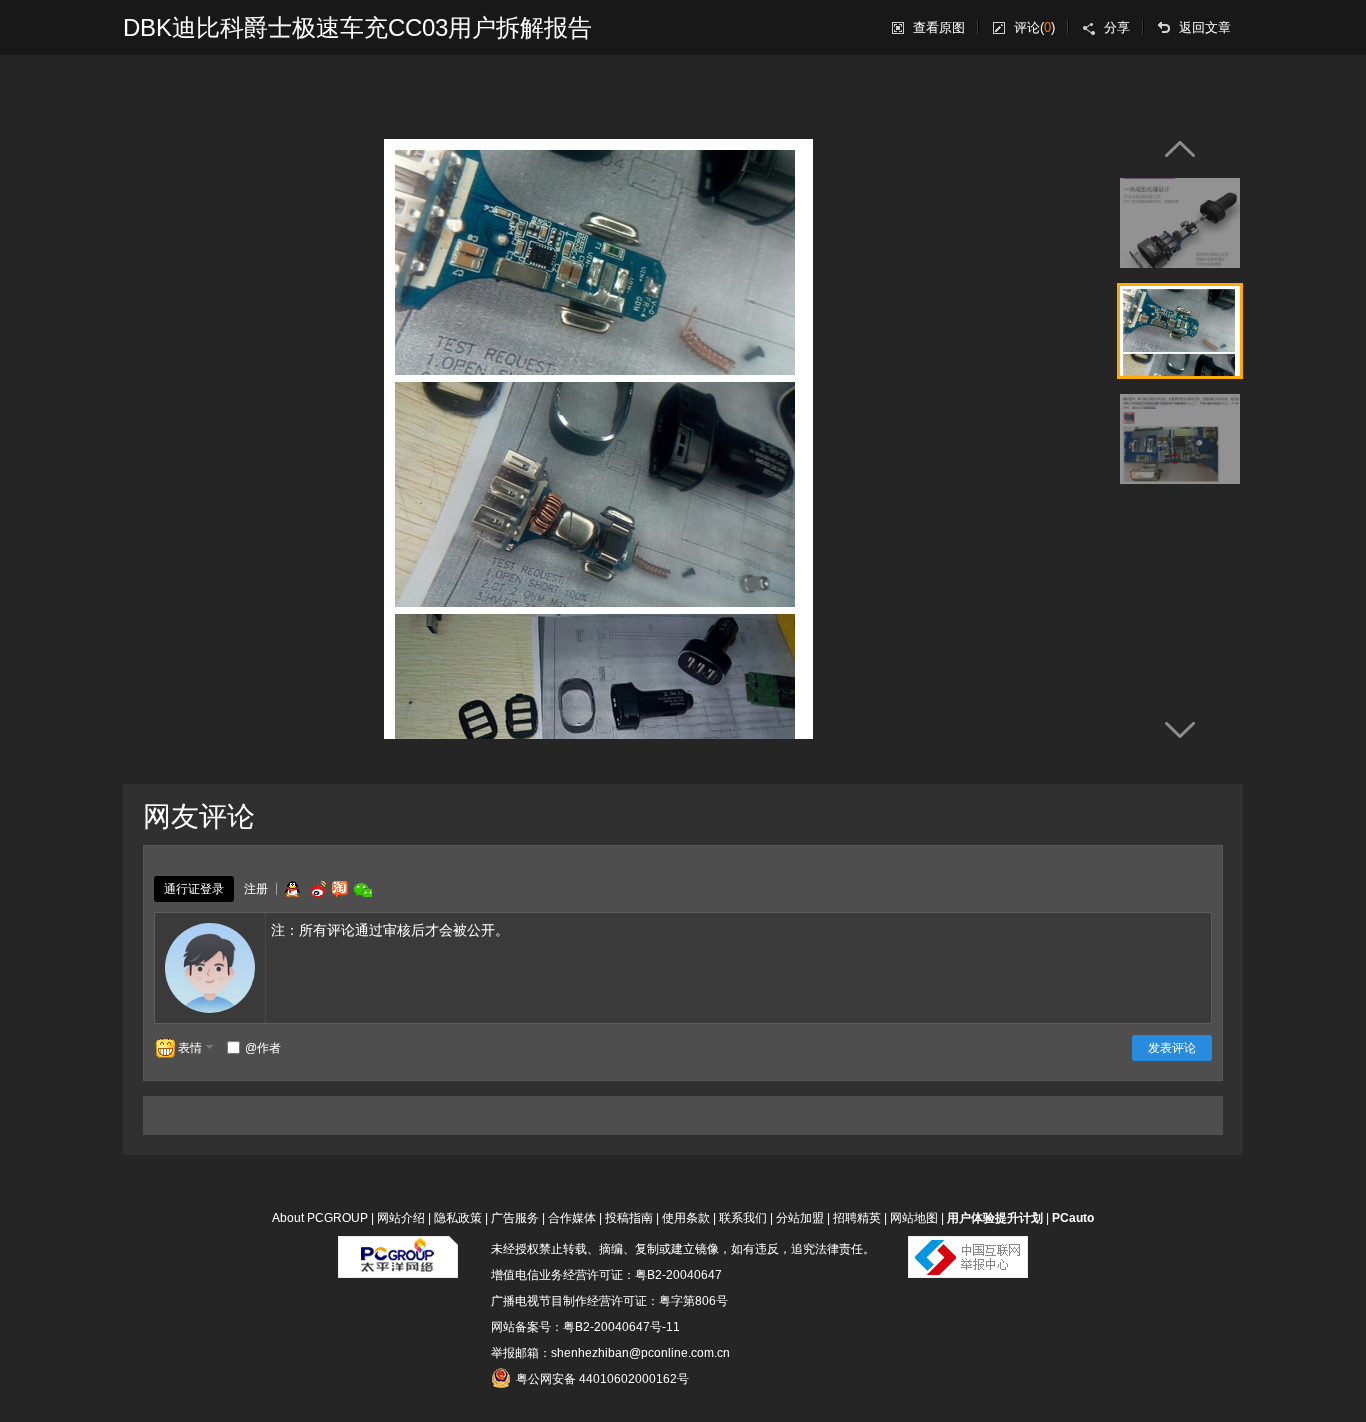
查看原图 (939, 27)
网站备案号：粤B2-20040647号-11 (585, 1327)
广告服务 (515, 1218)
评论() (1034, 27)
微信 (363, 889)
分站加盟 (800, 1218)
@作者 (263, 1048)
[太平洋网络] (398, 1249)
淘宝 (340, 889)
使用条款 (686, 1218)
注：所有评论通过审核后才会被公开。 (390, 930)
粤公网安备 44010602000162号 (602, 1379)
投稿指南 (629, 1218)
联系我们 (743, 1218)
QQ (292, 889)
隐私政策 (458, 1218)
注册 (256, 889)
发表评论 (1172, 1048)
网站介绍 (401, 1218)
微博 (316, 889)
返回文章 (1205, 27)
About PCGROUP (320, 1218)
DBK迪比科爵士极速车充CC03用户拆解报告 (357, 27)
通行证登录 (194, 889)
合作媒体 (572, 1218)
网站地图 (914, 1218)
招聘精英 (857, 1218)
